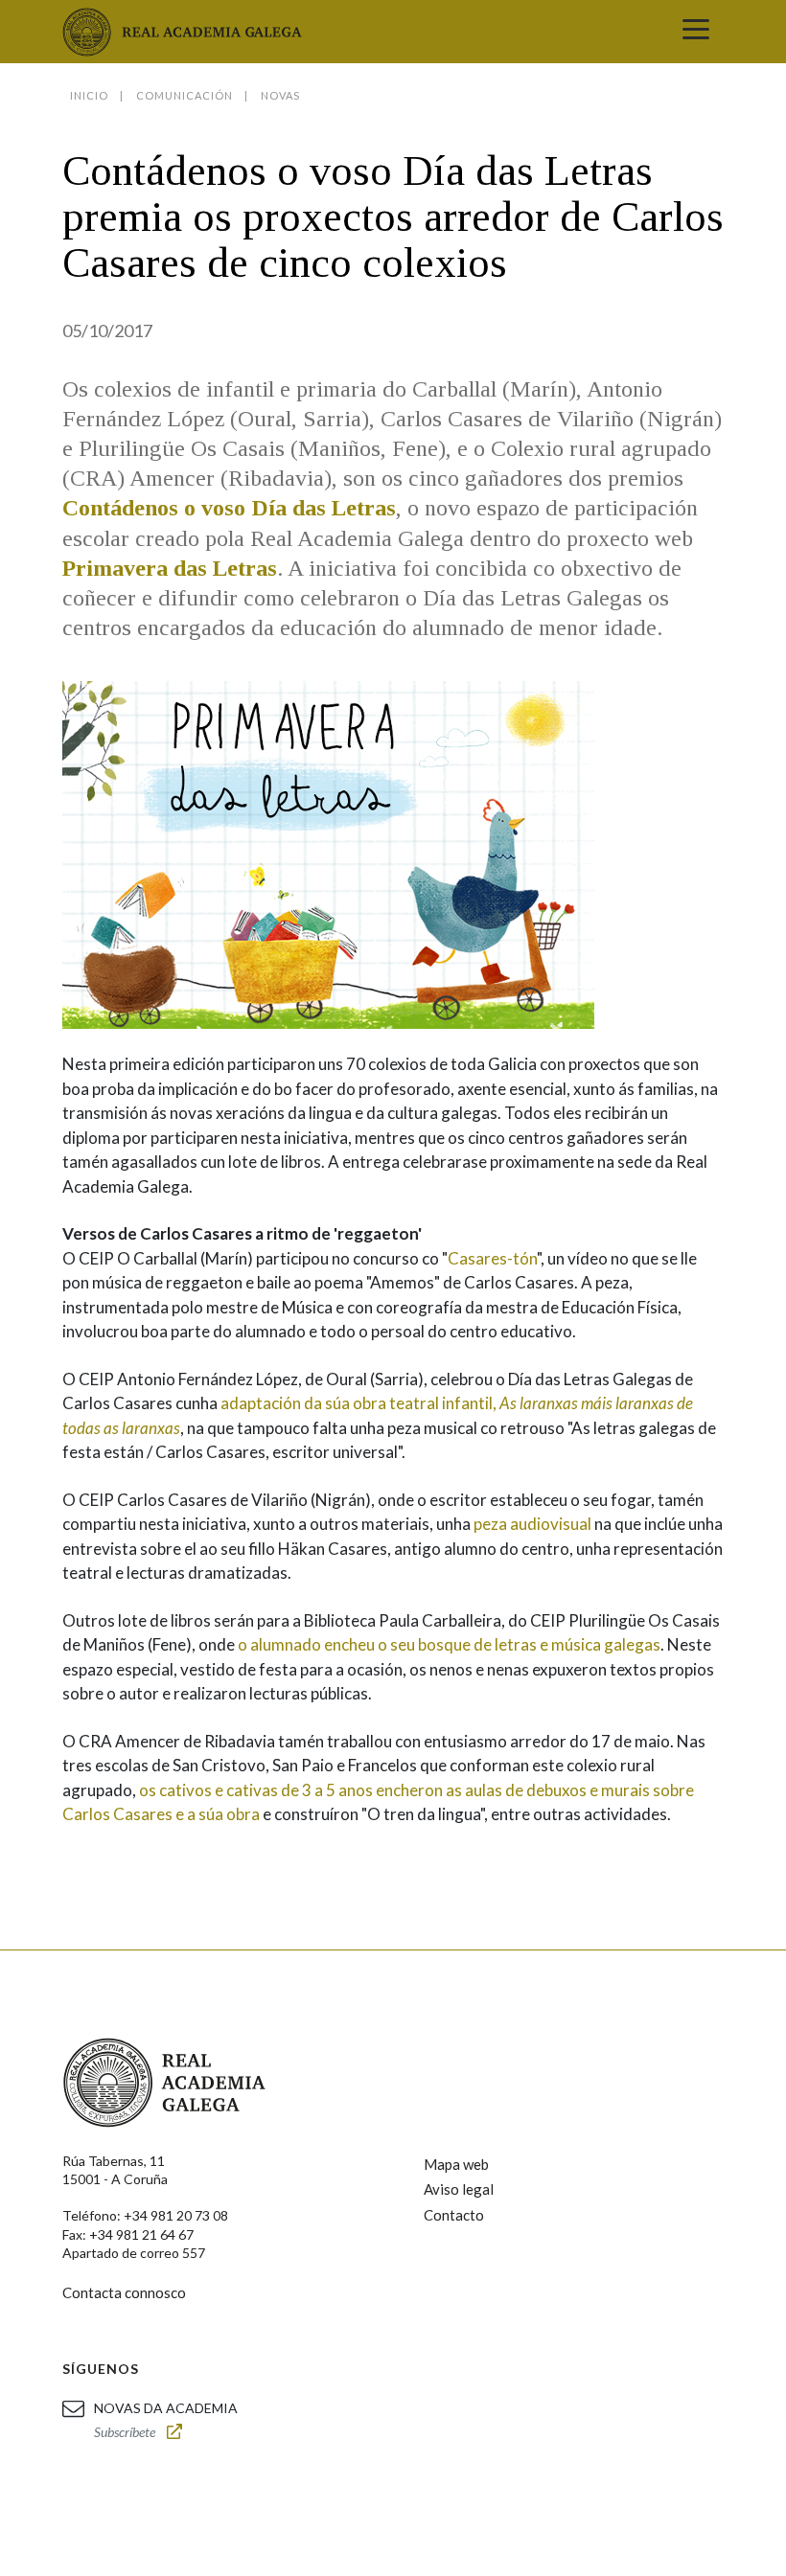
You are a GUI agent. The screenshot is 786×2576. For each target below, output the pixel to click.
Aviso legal (459, 2189)
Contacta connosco (124, 2292)
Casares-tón (492, 1258)
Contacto (454, 2215)
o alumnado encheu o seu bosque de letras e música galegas (449, 1644)
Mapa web (456, 2164)
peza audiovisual (532, 1524)
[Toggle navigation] (696, 32)
